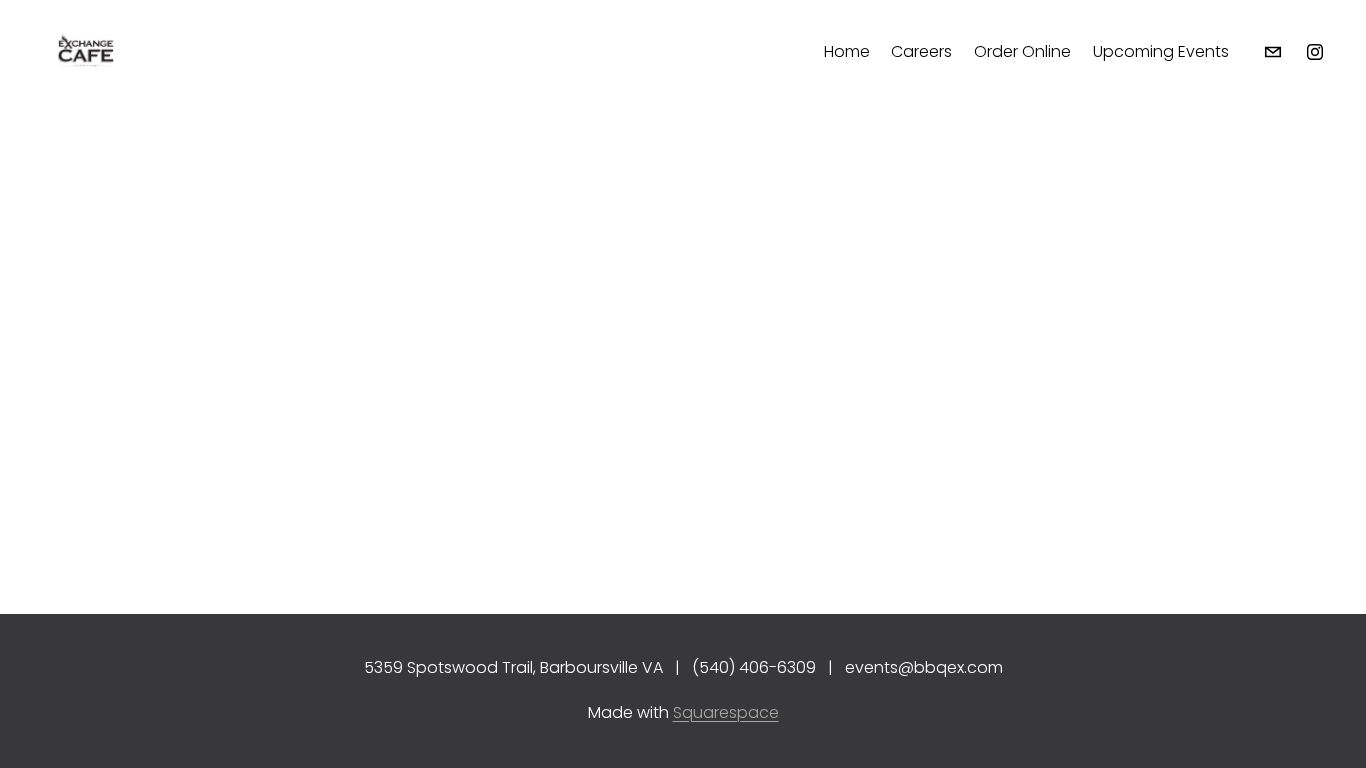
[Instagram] (1315, 52)
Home (847, 51)
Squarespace (726, 712)
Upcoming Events (1161, 51)
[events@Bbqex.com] (1273, 52)
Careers (921, 51)
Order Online (1022, 51)
